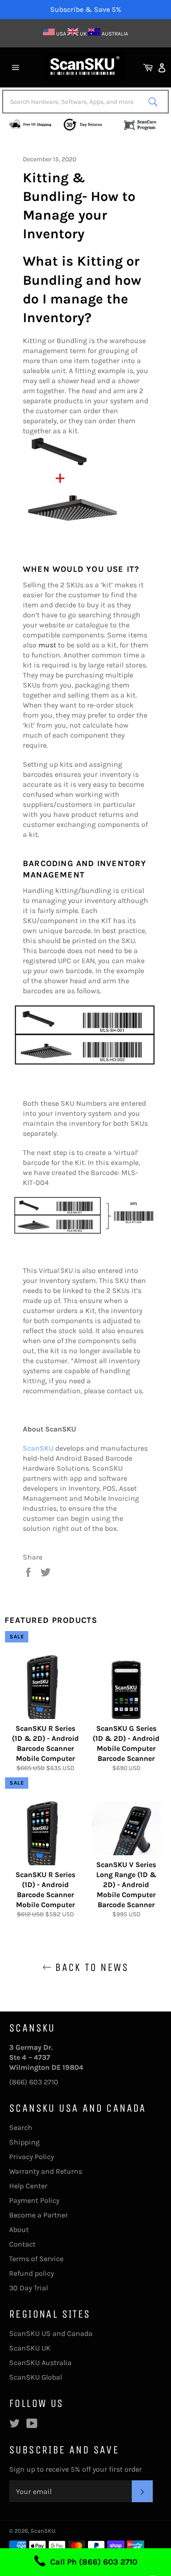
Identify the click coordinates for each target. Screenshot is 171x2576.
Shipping (24, 2142)
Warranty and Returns (46, 2171)
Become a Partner (39, 2215)
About (19, 2230)
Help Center (28, 2186)
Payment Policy (34, 2200)
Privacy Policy (31, 2157)
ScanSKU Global (36, 2377)
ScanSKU (38, 1448)
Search (21, 2127)
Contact (22, 2244)
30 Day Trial (28, 2288)
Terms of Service (36, 2259)
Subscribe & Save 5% (86, 9)
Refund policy (31, 2273)
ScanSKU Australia (40, 2363)
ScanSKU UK (30, 2348)
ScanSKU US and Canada (51, 2333)
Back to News (90, 1967)
